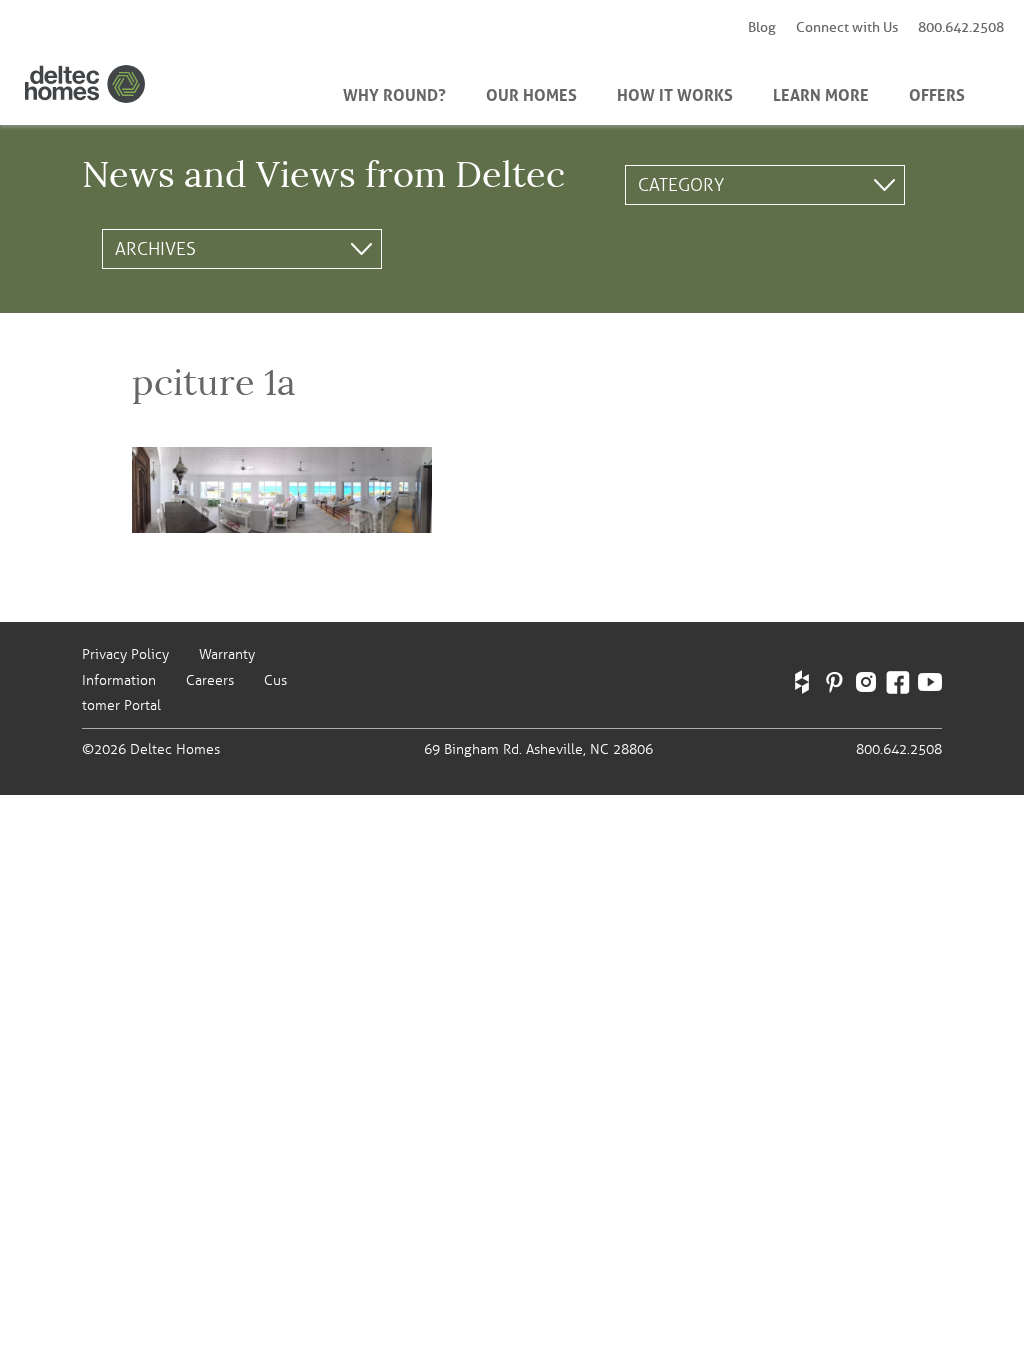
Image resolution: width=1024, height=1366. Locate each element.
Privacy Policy (125, 654)
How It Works (675, 93)
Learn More (821, 93)
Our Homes (531, 93)
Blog (762, 27)
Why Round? (394, 93)
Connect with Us (847, 27)
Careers (210, 680)
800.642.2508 (961, 27)
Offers (937, 93)
